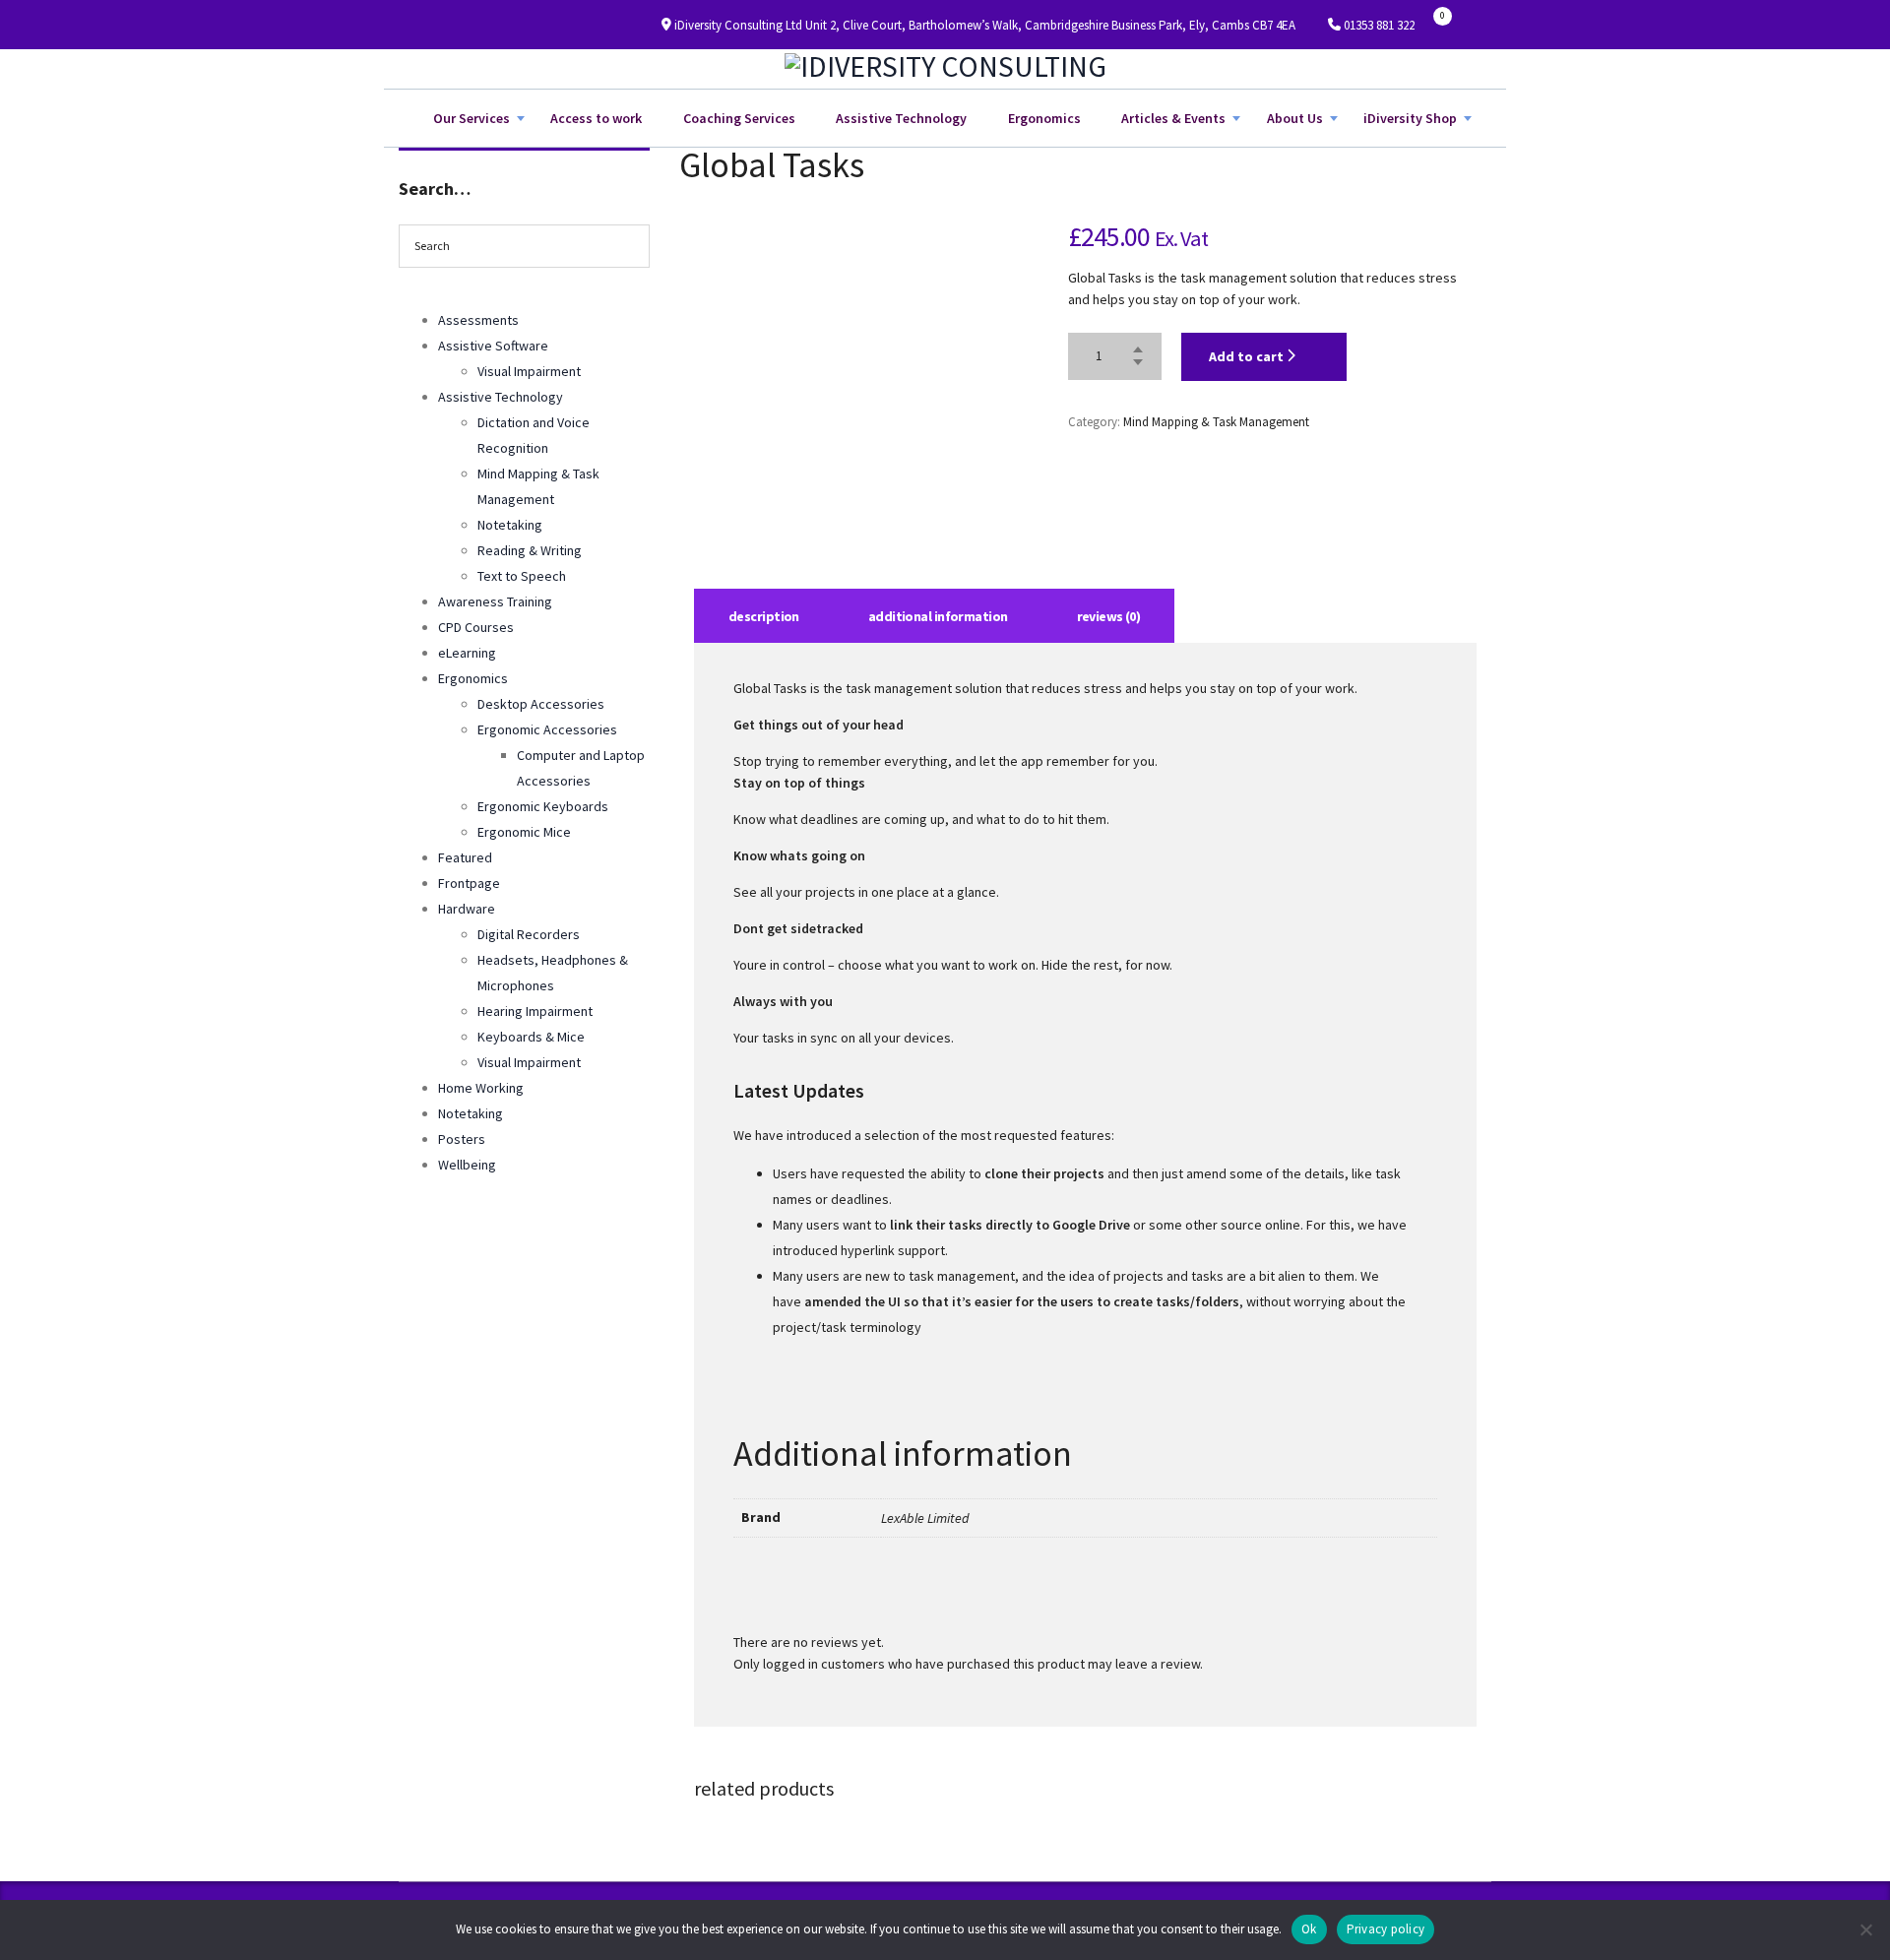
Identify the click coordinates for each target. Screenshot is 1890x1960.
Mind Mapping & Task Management (1216, 422)
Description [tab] (764, 616)
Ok (1309, 1929)
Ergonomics (1044, 118)
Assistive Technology (901, 118)
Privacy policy (1386, 1929)
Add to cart (1248, 356)
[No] (1865, 1929)
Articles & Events (1173, 118)
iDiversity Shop (1410, 118)
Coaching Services (739, 118)
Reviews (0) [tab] (1109, 616)
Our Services (472, 118)
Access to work (596, 118)
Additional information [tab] (938, 616)
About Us (1295, 118)
